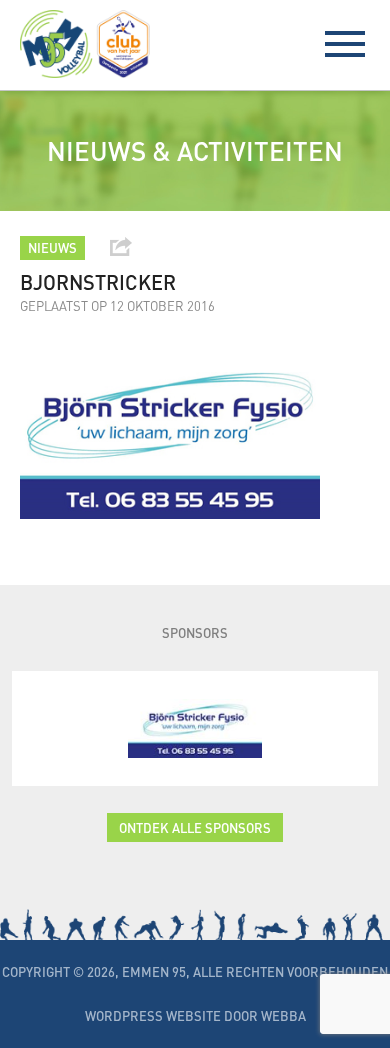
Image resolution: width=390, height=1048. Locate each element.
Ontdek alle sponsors (195, 827)
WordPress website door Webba (195, 1015)
